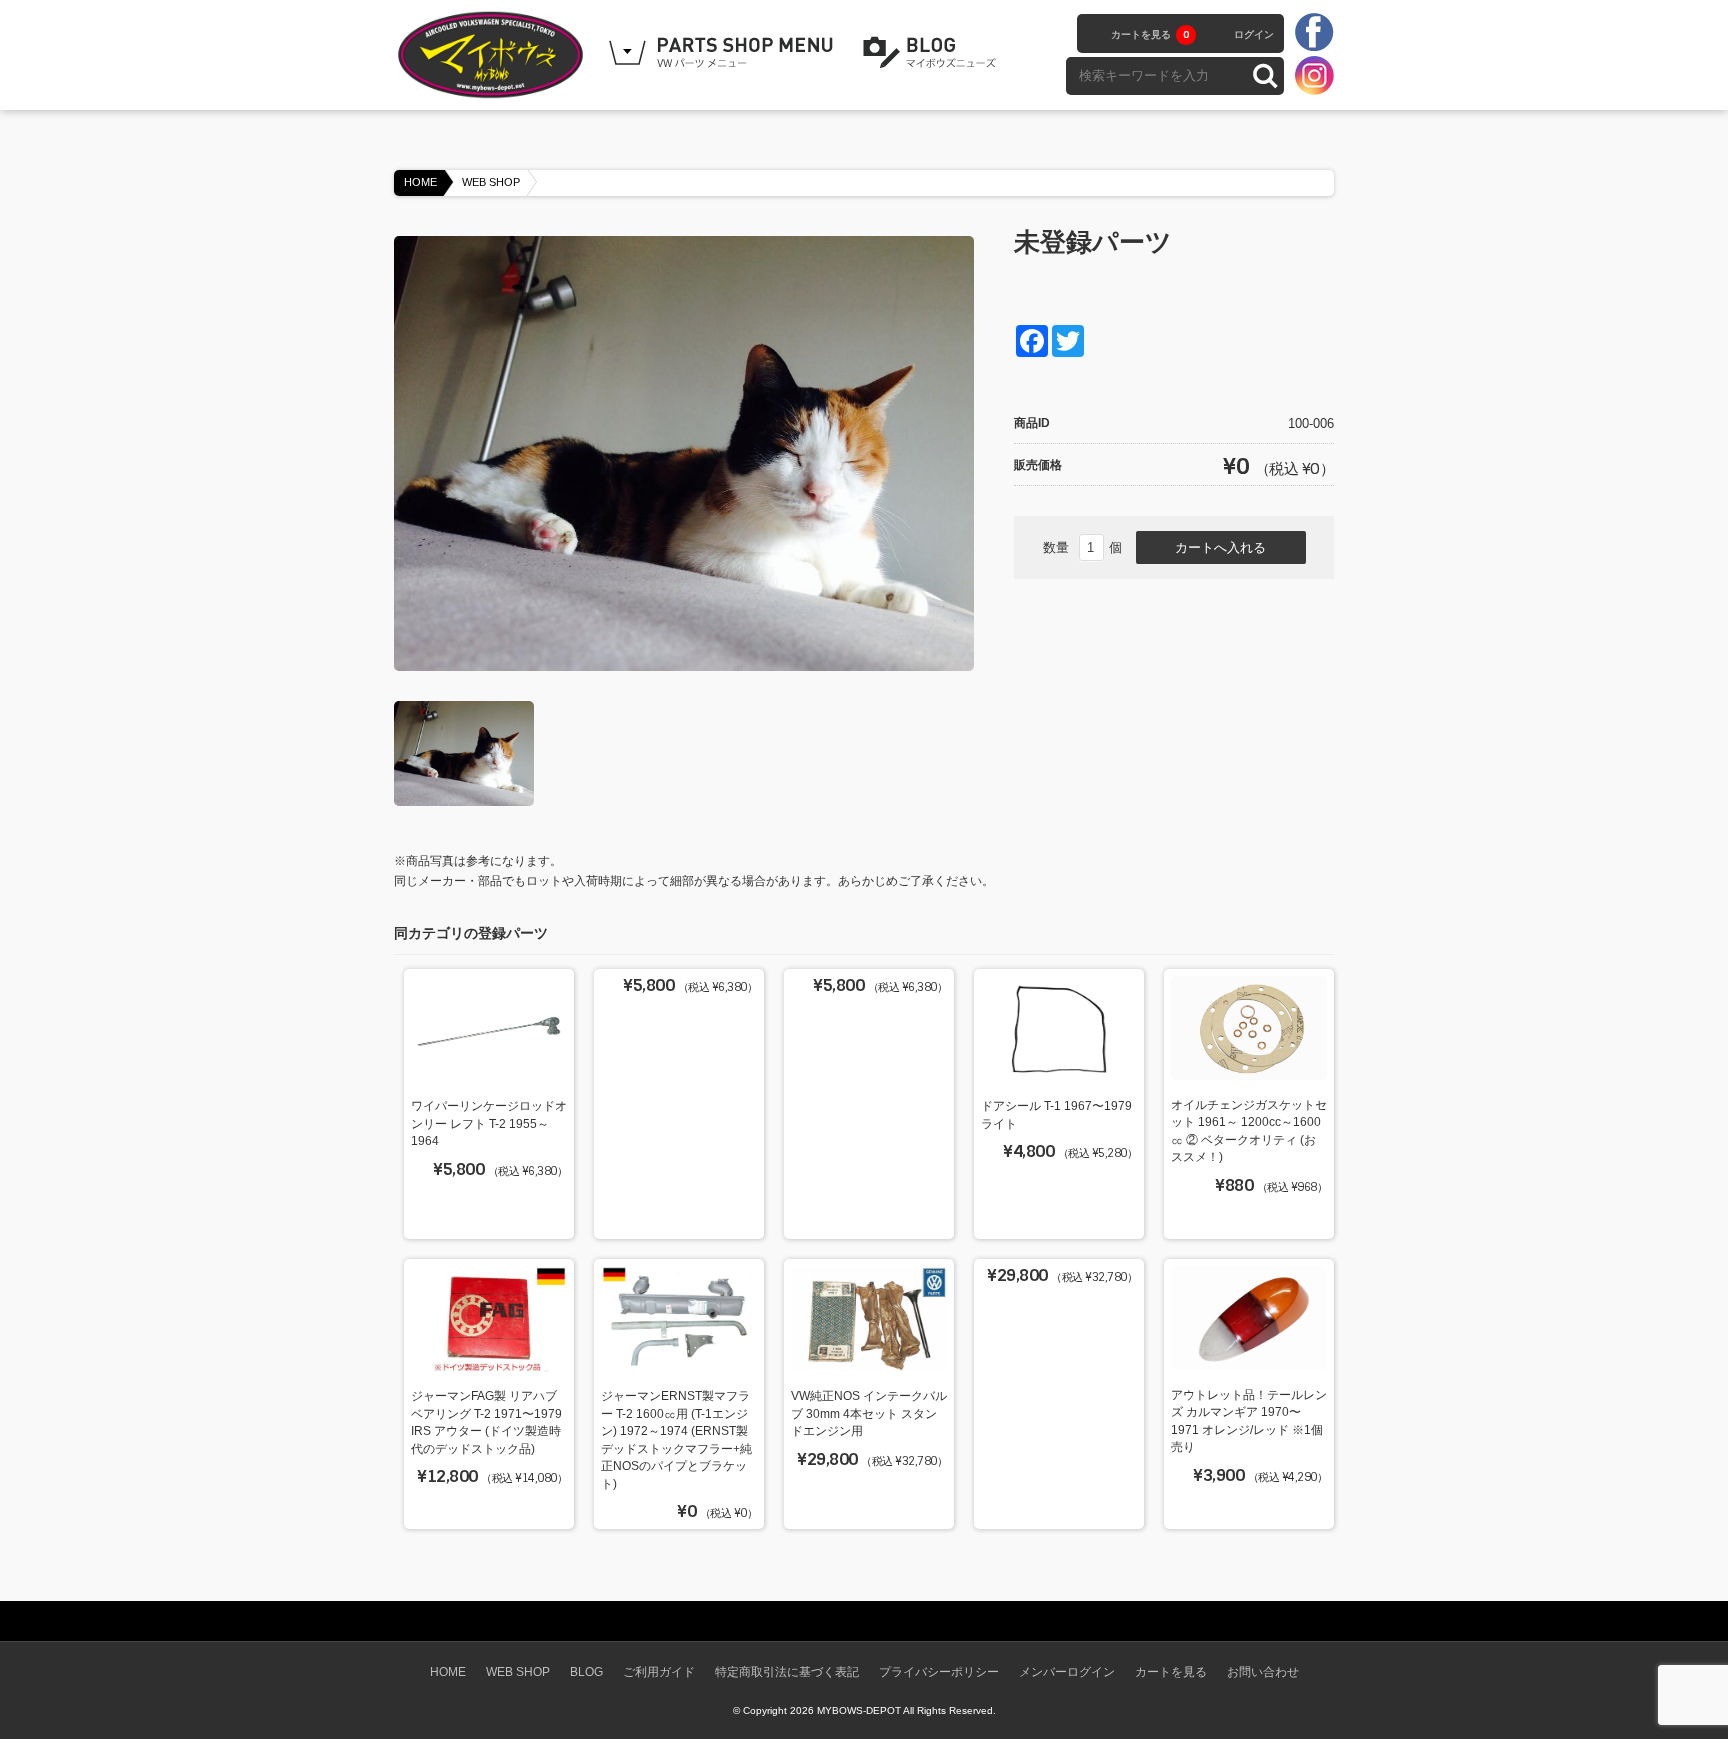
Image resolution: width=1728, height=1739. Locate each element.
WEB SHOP (491, 182)
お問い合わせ (1263, 1671)
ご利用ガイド (659, 1671)
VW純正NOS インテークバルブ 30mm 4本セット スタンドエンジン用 (869, 1413)
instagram (1314, 75)
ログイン (1254, 34)
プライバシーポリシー (939, 1671)
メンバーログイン (1067, 1671)
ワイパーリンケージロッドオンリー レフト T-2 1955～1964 (489, 1123)
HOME (420, 182)
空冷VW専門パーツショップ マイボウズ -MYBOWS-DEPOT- (494, 55)
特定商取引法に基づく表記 (787, 1671)
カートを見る (1150, 34)
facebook (1314, 33)
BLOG (933, 53)
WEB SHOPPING (724, 53)
